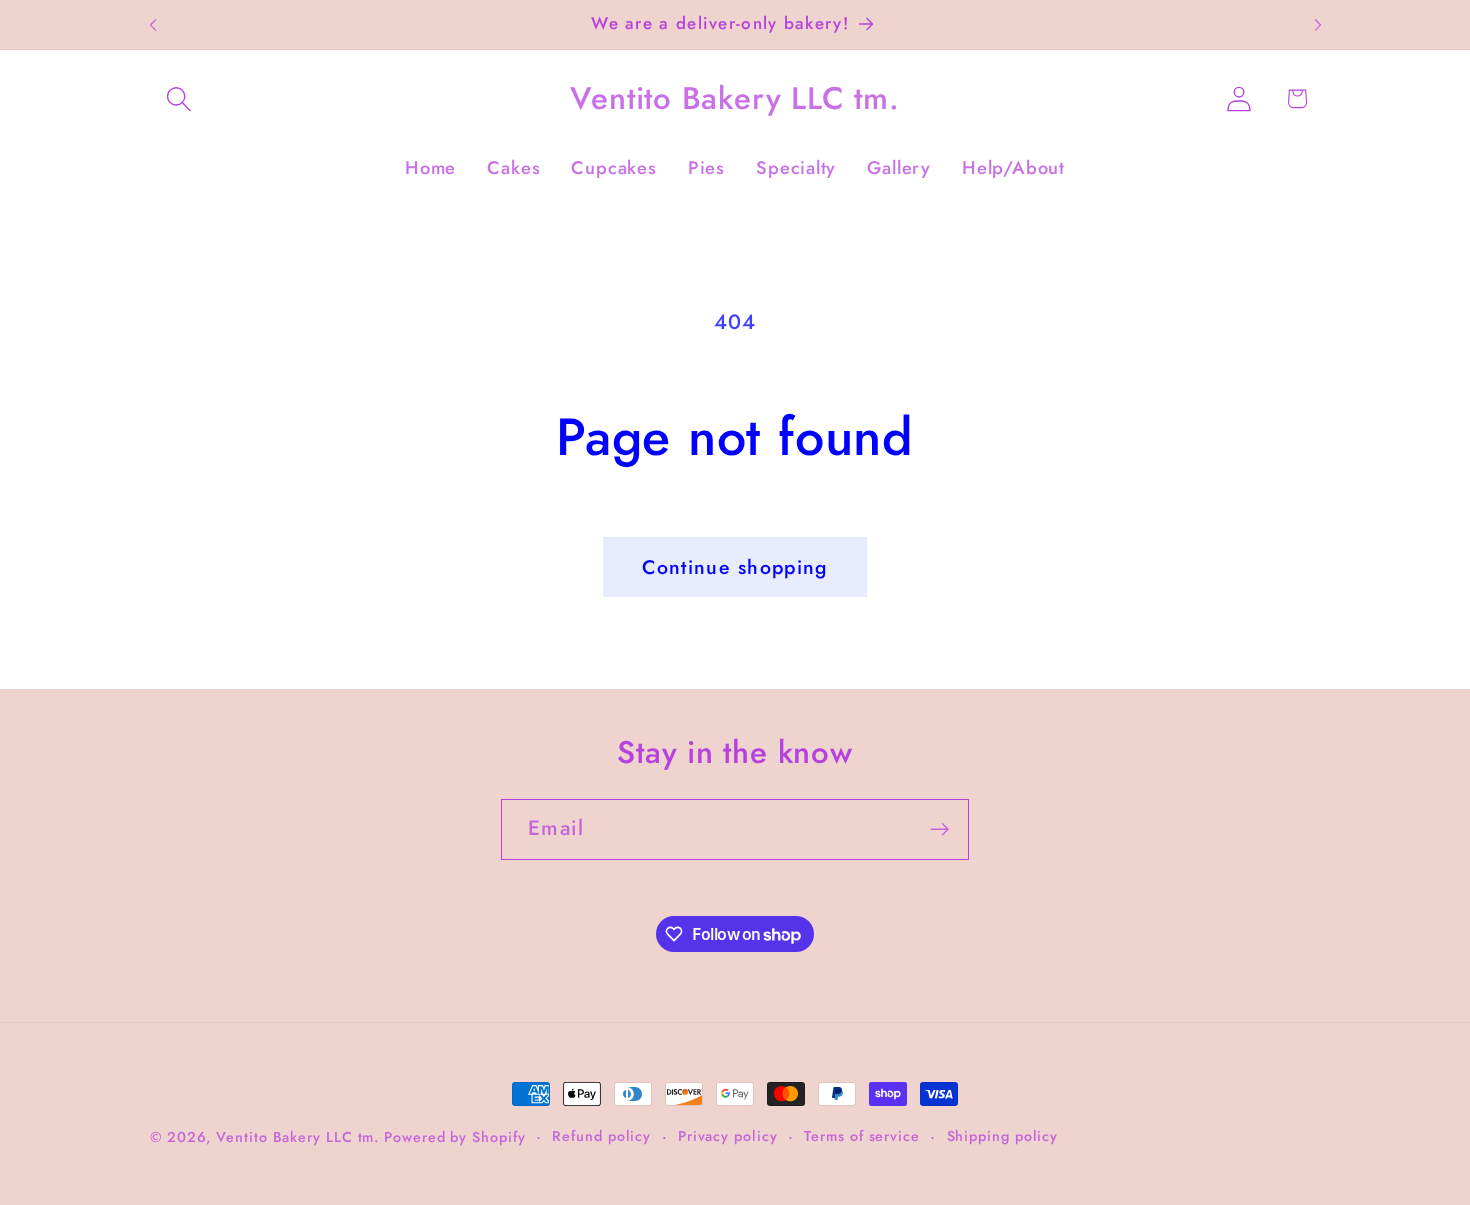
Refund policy (601, 1136)
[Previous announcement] (153, 24)
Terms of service (862, 1136)
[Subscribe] (939, 829)
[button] (178, 98)
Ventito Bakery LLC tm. (300, 1137)
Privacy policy (728, 1136)
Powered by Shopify (454, 1137)
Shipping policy (1003, 1136)
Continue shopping (734, 567)
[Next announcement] (1318, 24)
